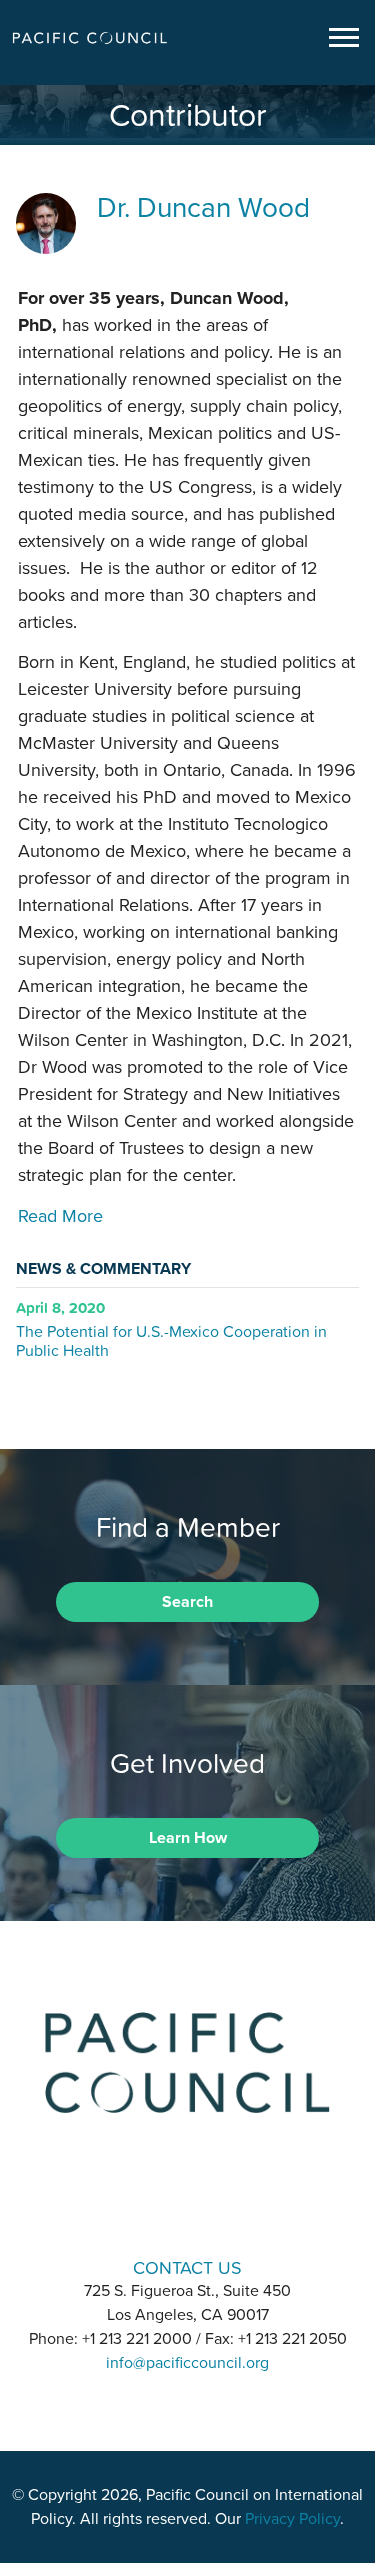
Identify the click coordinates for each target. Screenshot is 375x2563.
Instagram (188, 2210)
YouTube (240, 2210)
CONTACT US (187, 2267)
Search (187, 1602)
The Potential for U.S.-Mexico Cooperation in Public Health (171, 1340)
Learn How (188, 1838)
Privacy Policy (292, 2519)
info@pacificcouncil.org (187, 2363)
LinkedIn (136, 2210)
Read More (60, 1216)
